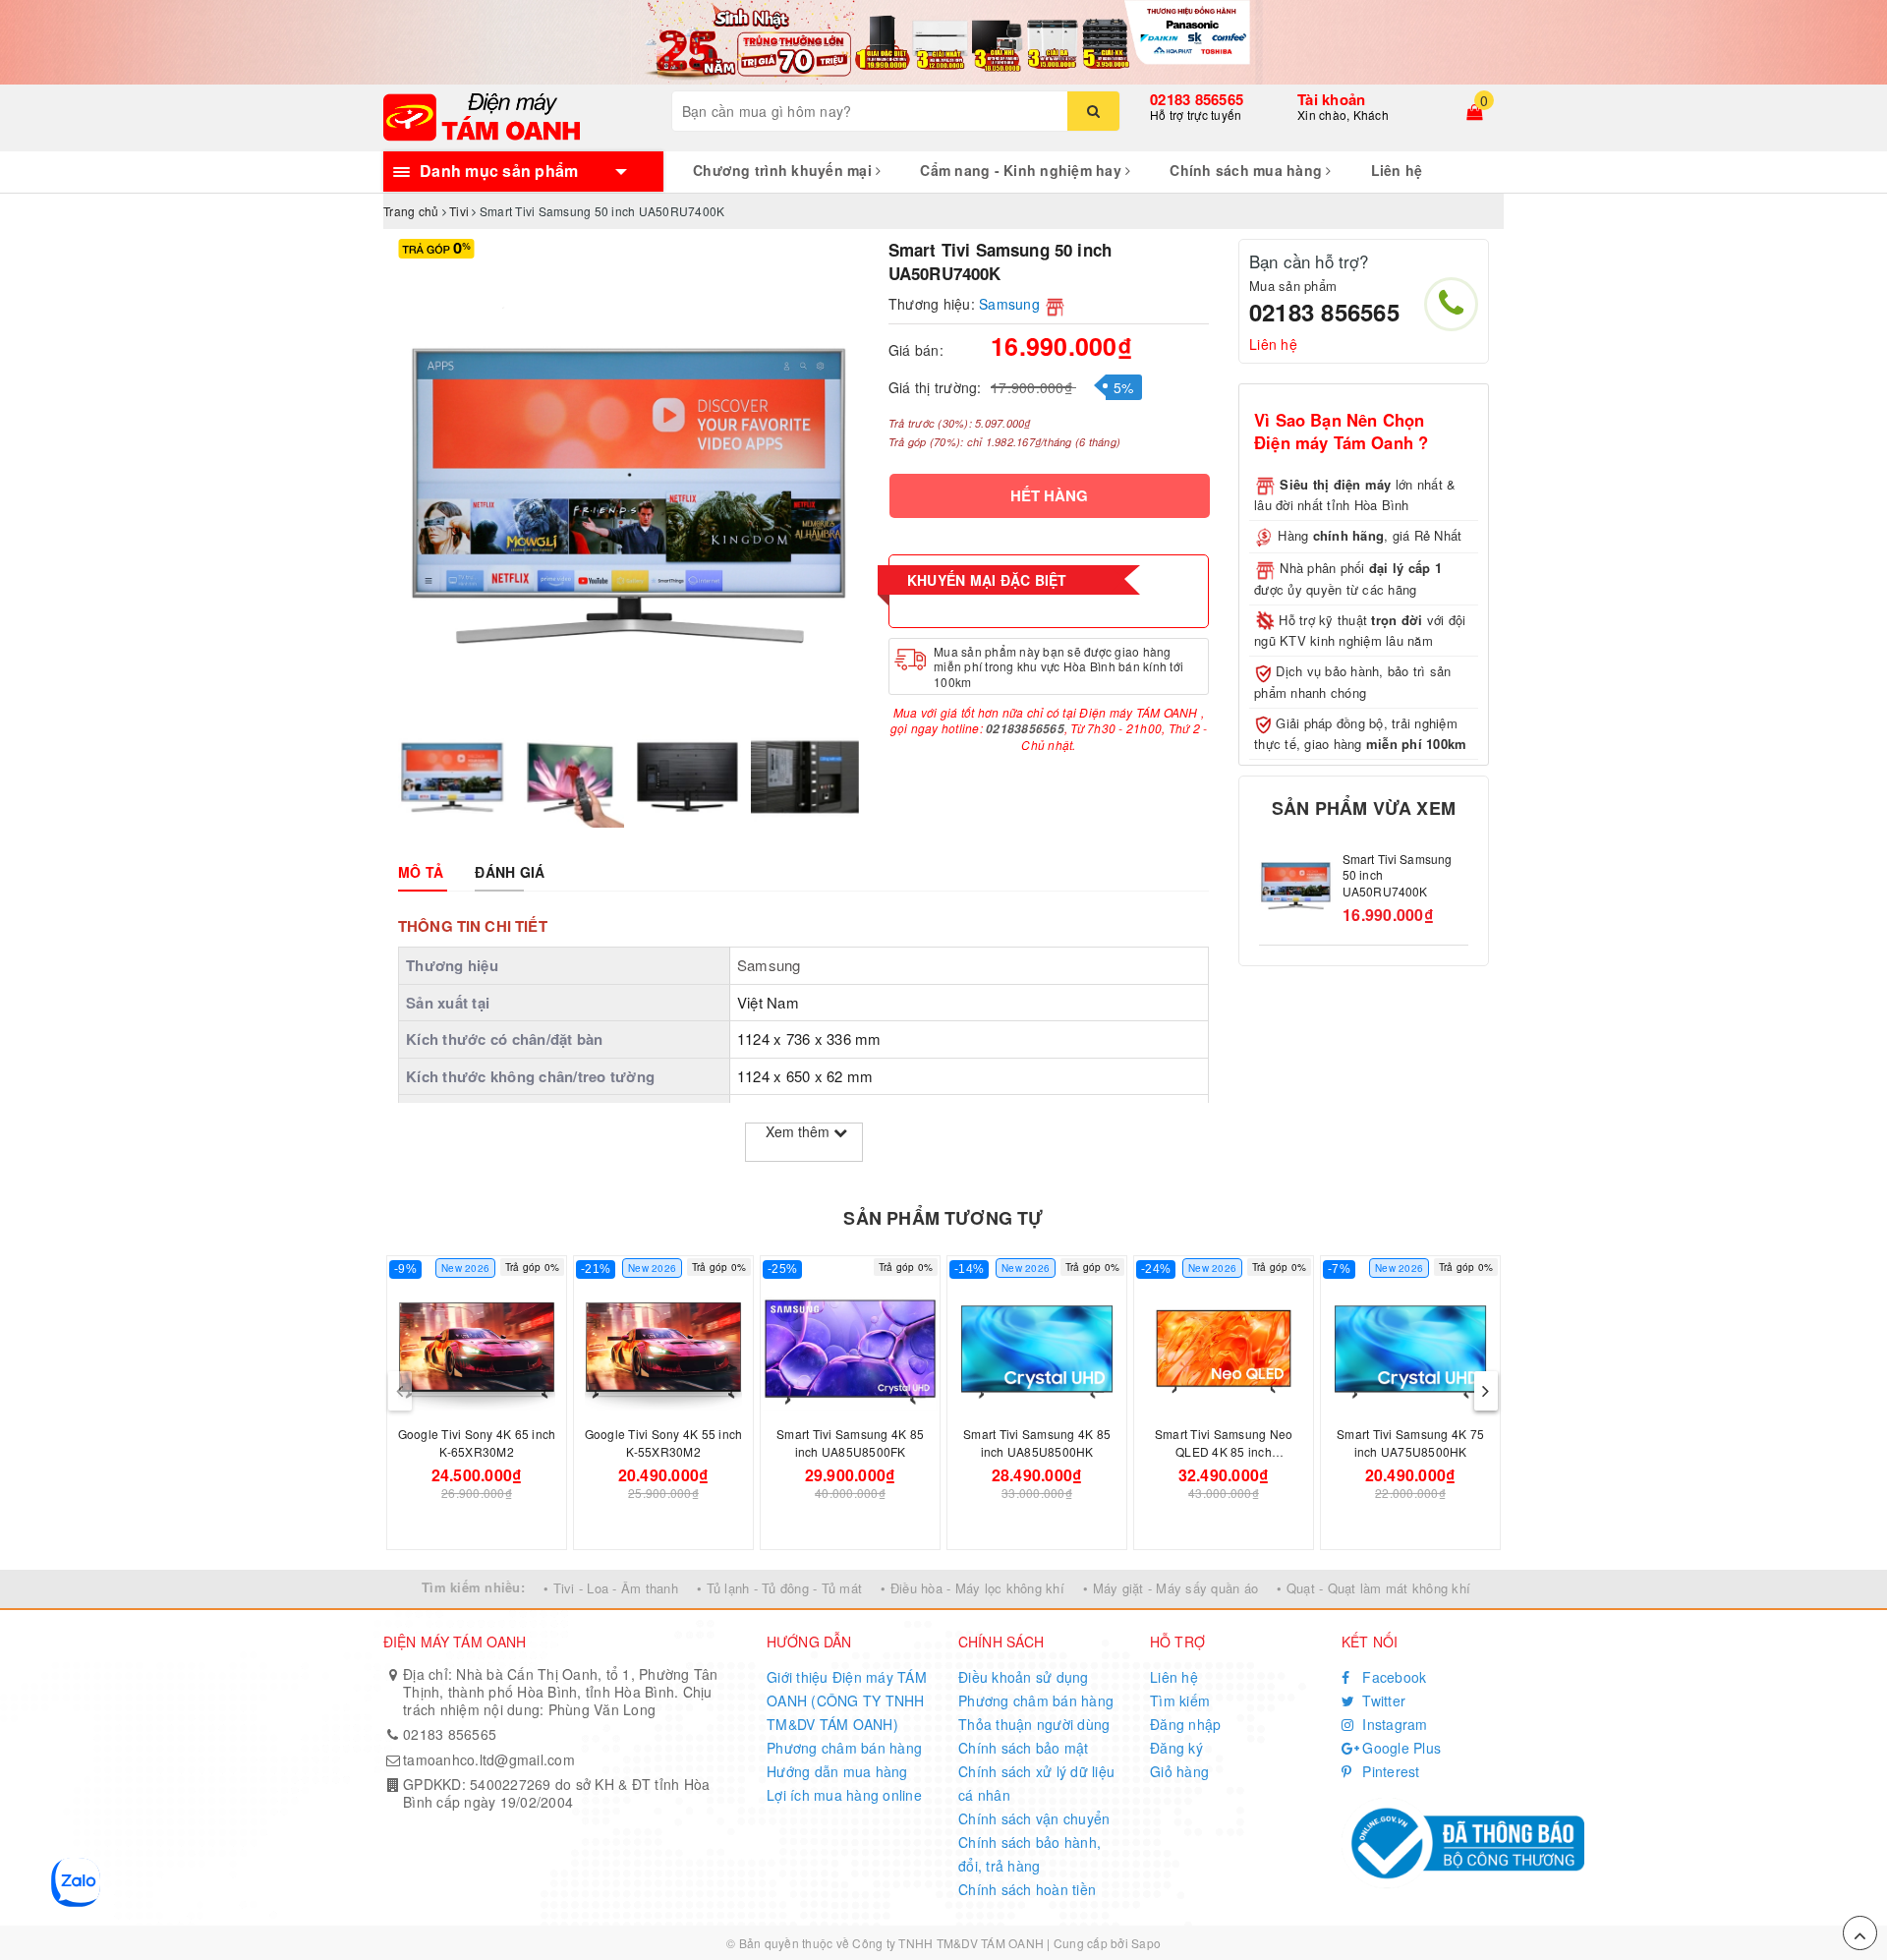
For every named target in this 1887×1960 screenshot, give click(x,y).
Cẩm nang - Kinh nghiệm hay (1023, 170)
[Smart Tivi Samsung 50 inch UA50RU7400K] (1296, 886)
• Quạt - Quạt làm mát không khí (1373, 1588)
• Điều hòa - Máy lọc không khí (972, 1588)
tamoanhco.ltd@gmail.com (489, 1759)
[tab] (421, 872)
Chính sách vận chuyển (1034, 1818)
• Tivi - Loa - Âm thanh (611, 1588)
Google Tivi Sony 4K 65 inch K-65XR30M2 (477, 1442)
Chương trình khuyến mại (784, 170)
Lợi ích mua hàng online (844, 1795)
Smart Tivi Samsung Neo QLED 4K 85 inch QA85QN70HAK (1224, 1451)
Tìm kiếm (1180, 1701)
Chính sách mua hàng (1248, 170)
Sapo (1146, 1943)
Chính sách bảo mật (1024, 1748)
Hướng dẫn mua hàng (837, 1771)
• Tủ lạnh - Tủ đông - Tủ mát (779, 1588)
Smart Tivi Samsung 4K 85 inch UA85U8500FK (850, 1442)
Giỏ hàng (1179, 1771)
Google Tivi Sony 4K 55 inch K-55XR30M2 (664, 1442)
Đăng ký (1176, 1748)
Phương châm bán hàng (844, 1748)
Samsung (1009, 304)
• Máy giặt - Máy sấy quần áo (1171, 1588)
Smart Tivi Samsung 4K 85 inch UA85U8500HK (1037, 1442)
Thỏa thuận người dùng (1034, 1724)
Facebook (1392, 1677)
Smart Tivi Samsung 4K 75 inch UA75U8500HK (1410, 1442)
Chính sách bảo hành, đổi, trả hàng (1029, 1854)
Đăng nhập (1185, 1724)
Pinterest (1389, 1771)
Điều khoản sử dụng (1024, 1677)
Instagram (1393, 1724)
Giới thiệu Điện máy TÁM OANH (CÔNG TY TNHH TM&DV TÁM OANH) (847, 1701)
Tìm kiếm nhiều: (473, 1587)
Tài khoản (1331, 99)
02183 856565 (1197, 99)
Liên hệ (1397, 170)
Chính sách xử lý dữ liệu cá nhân (1036, 1783)
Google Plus (1400, 1748)
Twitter (1382, 1701)
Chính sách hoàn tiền (1027, 1889)
